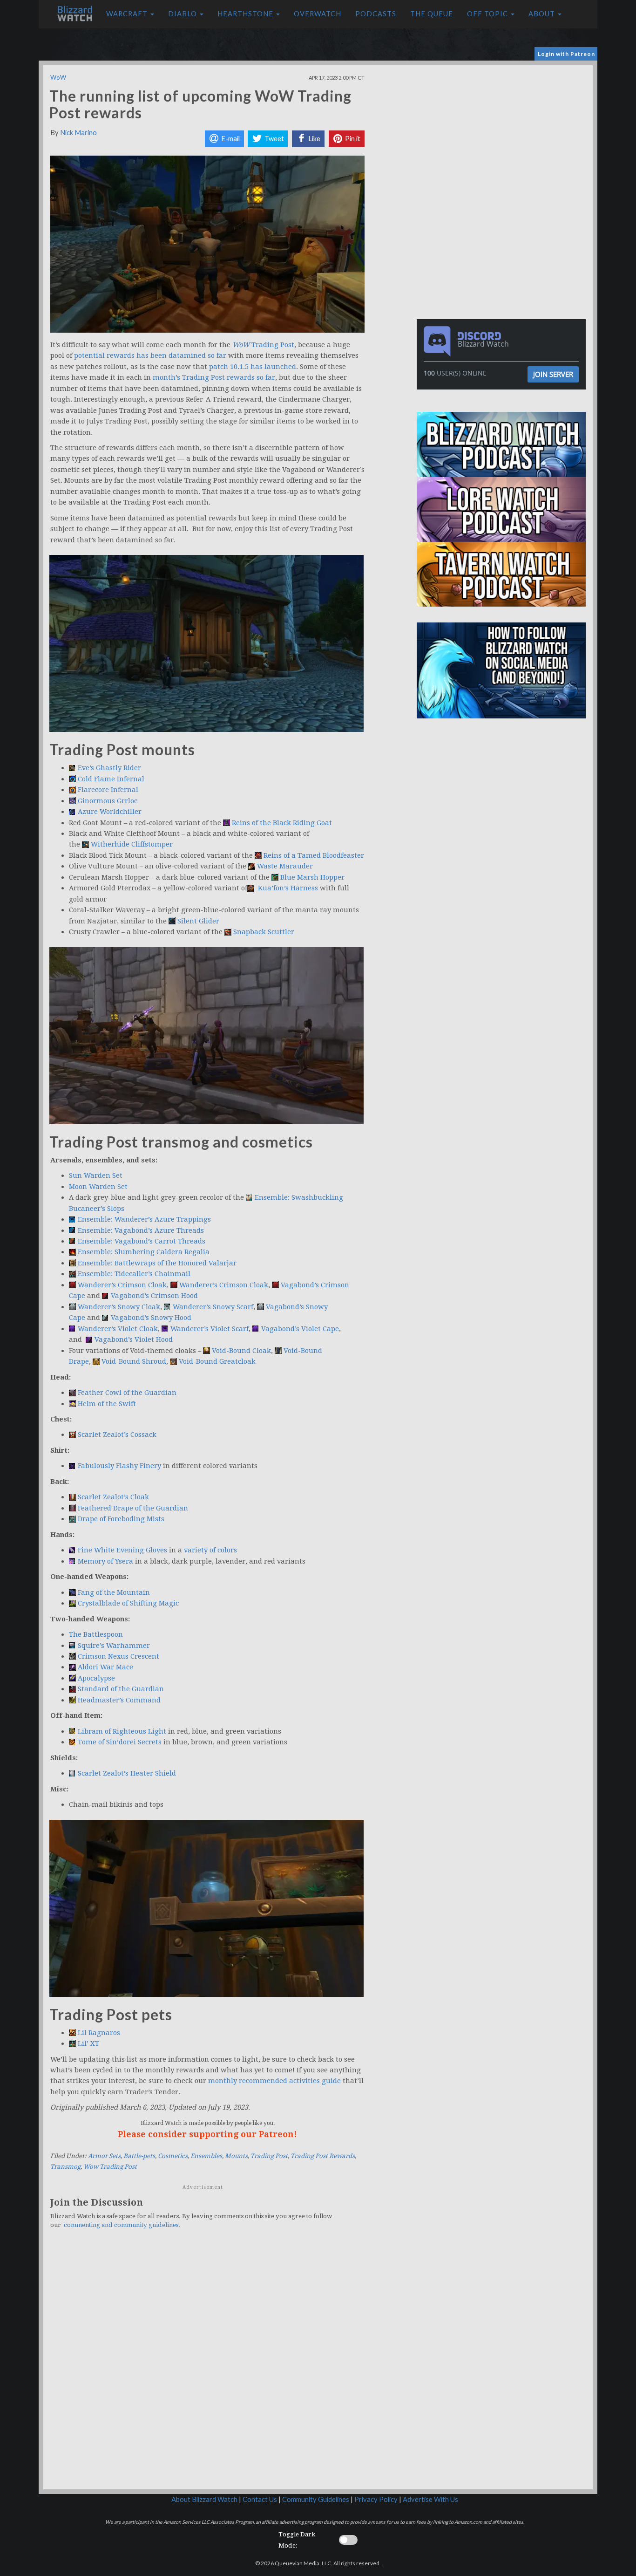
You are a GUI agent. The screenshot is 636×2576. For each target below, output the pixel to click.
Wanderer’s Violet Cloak (118, 1329)
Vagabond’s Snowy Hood (151, 1318)
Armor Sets (104, 2156)
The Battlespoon (96, 1634)
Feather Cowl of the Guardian (127, 1393)
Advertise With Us (430, 2499)
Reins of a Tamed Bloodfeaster (314, 855)
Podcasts (376, 14)
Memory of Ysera (106, 1561)
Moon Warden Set (98, 1187)
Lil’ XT (88, 2043)
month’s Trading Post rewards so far (214, 377)
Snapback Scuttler (264, 932)
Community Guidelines (316, 2499)
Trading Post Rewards (323, 2156)
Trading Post (263, 345)
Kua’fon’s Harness (287, 888)
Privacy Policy (376, 2499)
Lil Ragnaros (99, 2033)
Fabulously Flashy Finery (119, 1466)
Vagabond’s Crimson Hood (154, 1296)
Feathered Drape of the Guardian (133, 1508)
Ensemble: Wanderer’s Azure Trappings (144, 1219)
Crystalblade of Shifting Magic (128, 1603)
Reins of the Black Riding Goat (282, 823)
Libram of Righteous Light (122, 1731)
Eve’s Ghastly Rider (109, 768)
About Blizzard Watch (204, 2499)
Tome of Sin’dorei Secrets (120, 1742)
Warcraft (128, 14)
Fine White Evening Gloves (122, 1550)
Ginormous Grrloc (108, 801)
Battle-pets (139, 2156)
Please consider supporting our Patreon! (207, 2134)
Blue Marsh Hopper (312, 877)
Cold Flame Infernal (111, 779)
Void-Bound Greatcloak (217, 1361)
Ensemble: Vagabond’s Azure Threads (141, 1230)
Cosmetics (173, 2156)
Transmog (65, 2167)
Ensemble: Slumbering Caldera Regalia (144, 1252)
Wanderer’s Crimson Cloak (122, 1285)
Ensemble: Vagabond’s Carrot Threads (142, 1241)
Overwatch (318, 14)
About (543, 14)
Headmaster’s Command (119, 1700)
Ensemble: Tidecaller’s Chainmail (134, 1274)
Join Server (553, 374)
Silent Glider (198, 921)
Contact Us (260, 2499)
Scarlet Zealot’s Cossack (117, 1435)
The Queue (432, 14)
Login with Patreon (566, 54)
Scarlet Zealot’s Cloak (113, 1497)
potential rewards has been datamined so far (149, 355)
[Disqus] (207, 2365)
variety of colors (210, 1550)
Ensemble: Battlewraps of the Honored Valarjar (157, 1263)
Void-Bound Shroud (134, 1361)
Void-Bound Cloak (241, 1351)
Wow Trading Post (110, 2167)
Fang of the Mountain (114, 1592)
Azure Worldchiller (110, 812)
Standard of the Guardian (121, 1689)
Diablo (183, 14)
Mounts (236, 2156)
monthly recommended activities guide (274, 2081)
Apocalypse (96, 1678)
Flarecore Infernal (108, 790)
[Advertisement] (503, 130)
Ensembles (206, 2156)
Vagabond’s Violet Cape (300, 1329)
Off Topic (488, 14)
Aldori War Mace (105, 1667)
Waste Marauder (285, 866)
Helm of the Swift (107, 1404)
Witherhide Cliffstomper (132, 844)
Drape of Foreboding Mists (121, 1519)
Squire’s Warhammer (114, 1646)
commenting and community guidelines (121, 2225)
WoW (58, 77)
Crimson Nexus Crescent (118, 1656)
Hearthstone (246, 14)
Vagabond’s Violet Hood (134, 1339)
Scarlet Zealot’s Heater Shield (127, 1773)
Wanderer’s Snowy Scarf (213, 1307)
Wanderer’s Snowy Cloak (119, 1307)
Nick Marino (78, 133)
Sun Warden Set (96, 1175)
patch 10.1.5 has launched (253, 367)
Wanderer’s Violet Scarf (210, 1329)
